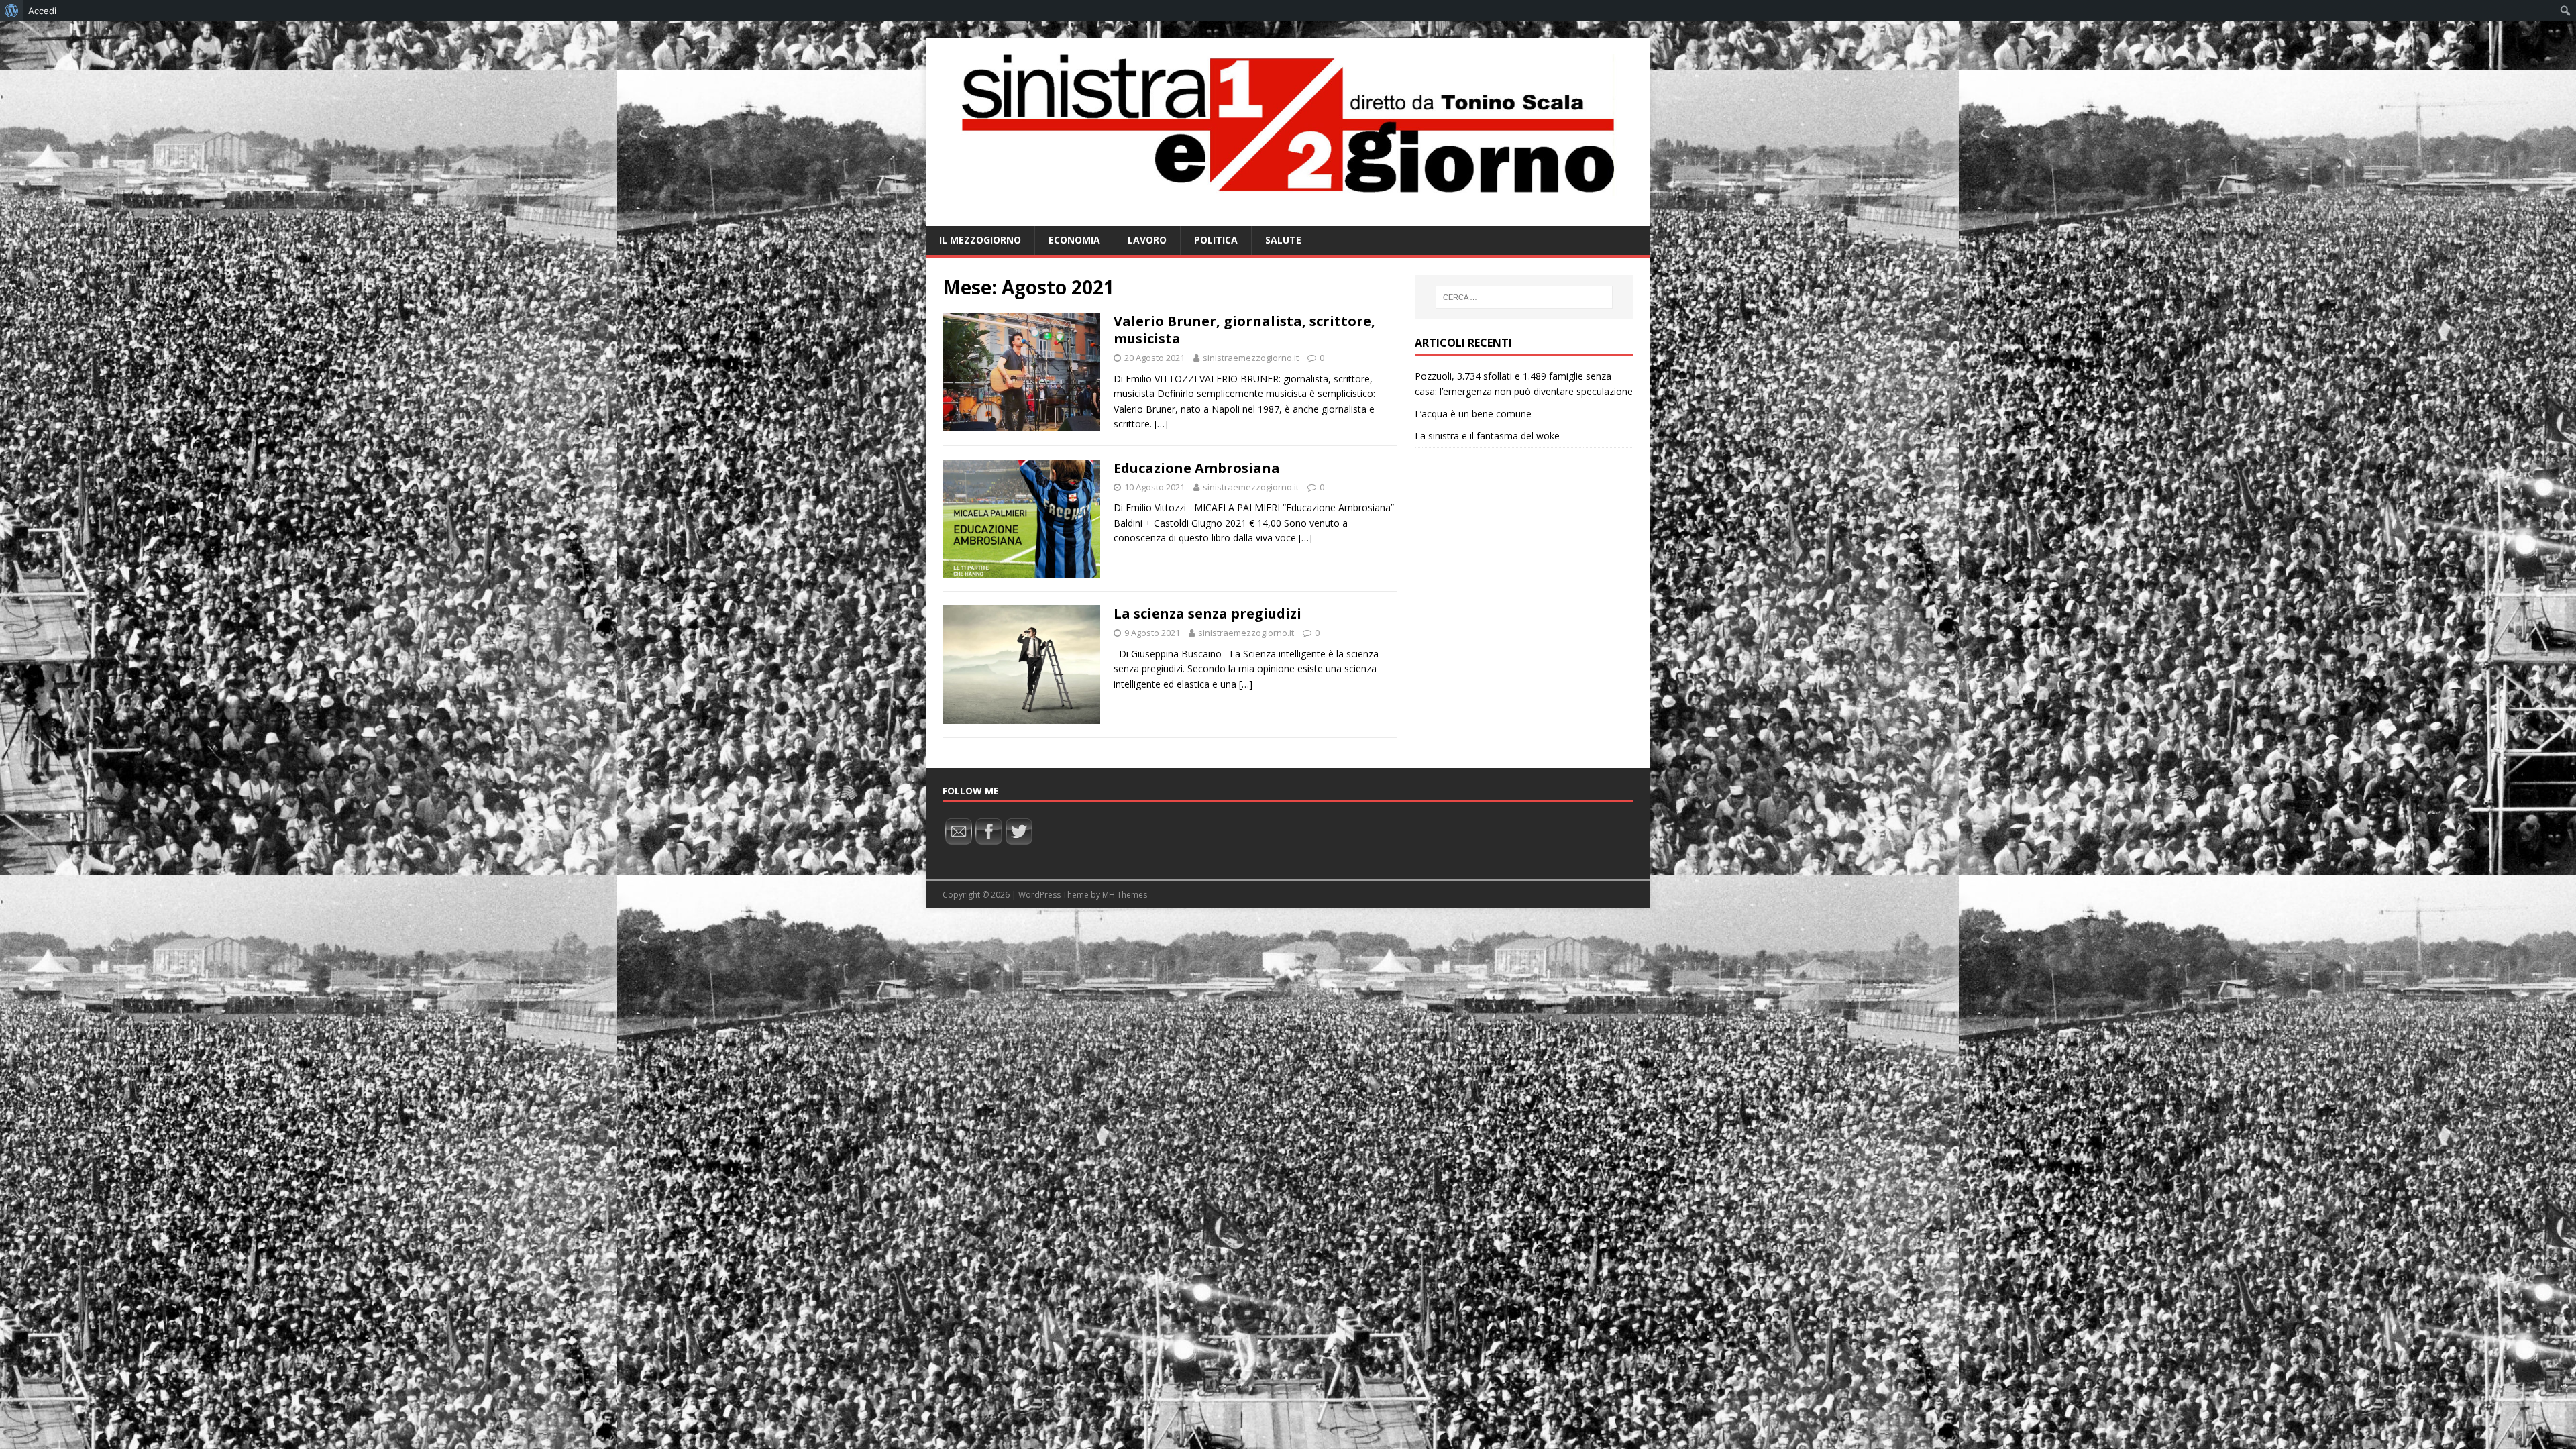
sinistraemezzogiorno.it (1251, 358)
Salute (1283, 240)
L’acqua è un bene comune (1473, 414)
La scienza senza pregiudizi (1207, 613)
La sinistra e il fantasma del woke (1487, 436)
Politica (1216, 240)
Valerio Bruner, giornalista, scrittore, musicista (1244, 330)
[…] (1161, 424)
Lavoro (1147, 240)
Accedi (42, 11)
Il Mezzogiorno (980, 240)
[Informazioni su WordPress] (12, 11)
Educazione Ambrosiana (1197, 468)
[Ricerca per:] (1524, 297)
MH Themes (1125, 895)
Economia (1074, 240)
